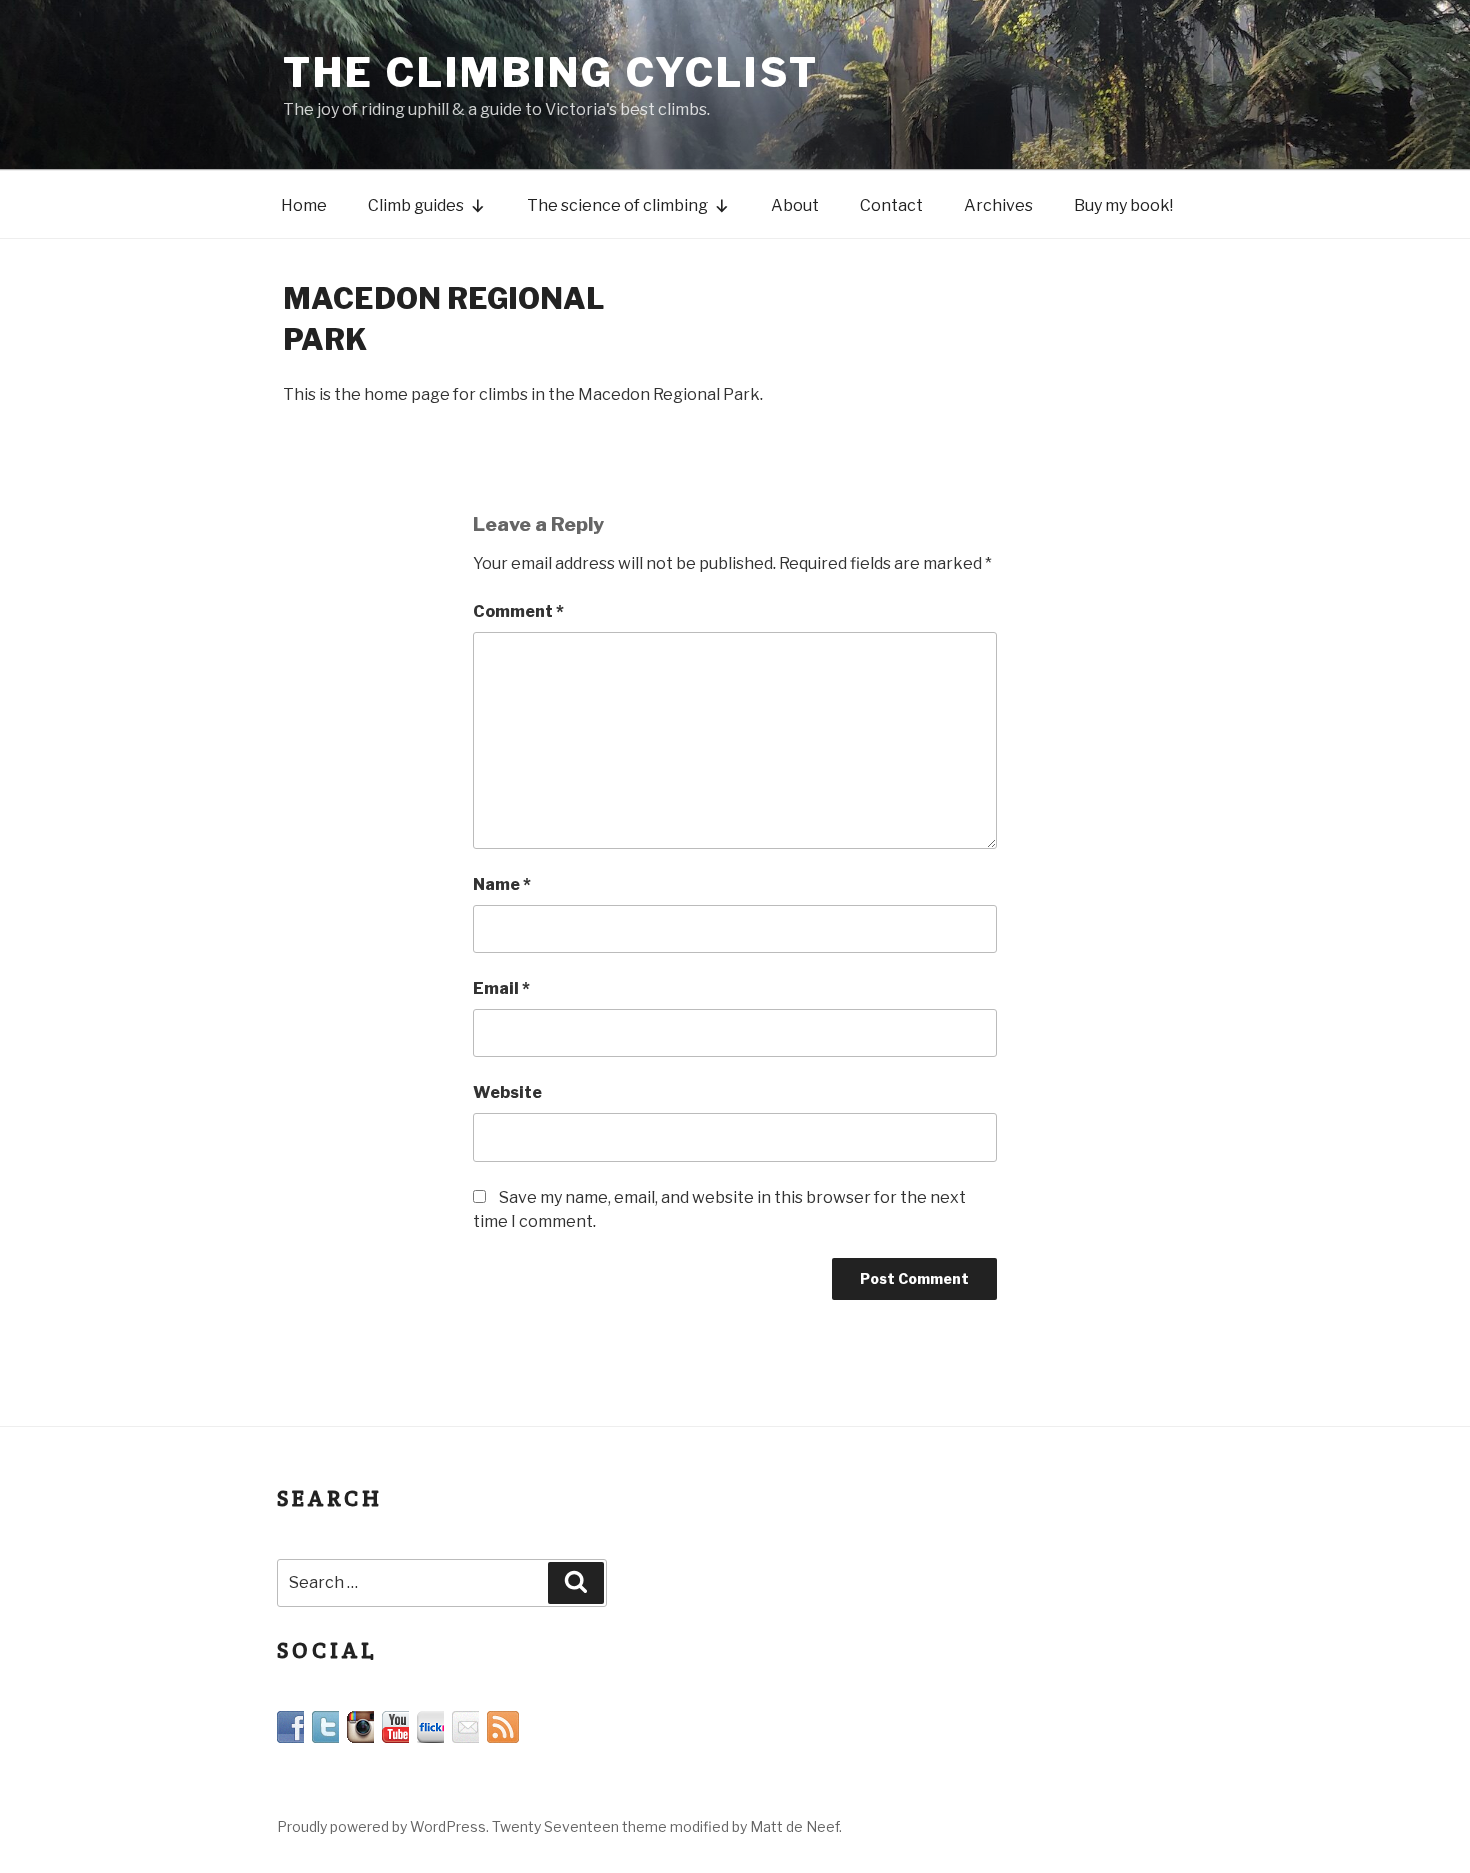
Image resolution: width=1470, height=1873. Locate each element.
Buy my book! (1123, 205)
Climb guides (416, 205)
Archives (998, 205)
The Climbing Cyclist (551, 72)
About (795, 205)
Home (304, 205)
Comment (518, 611)
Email (501, 988)
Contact (891, 205)
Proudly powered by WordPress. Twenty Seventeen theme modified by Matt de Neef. (559, 1826)
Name (502, 884)
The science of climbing (617, 205)
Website (507, 1092)
